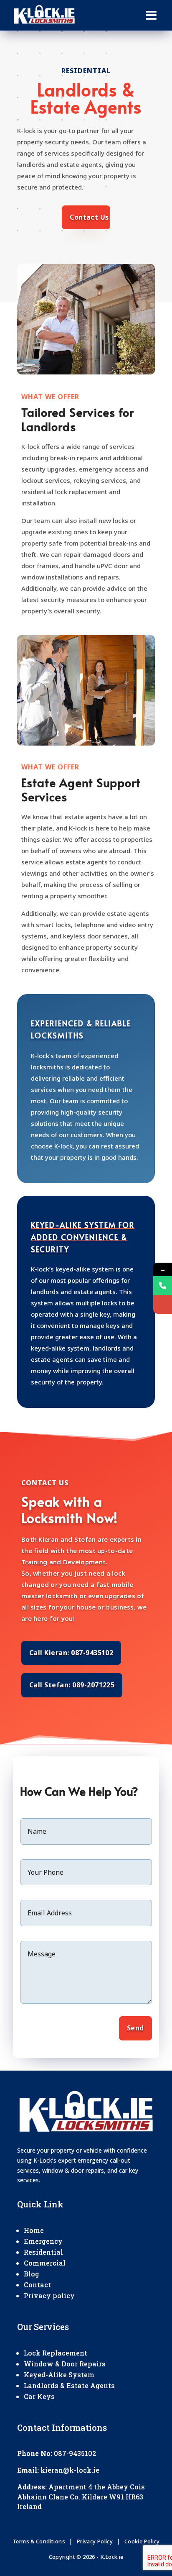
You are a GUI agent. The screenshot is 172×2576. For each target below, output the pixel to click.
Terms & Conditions (39, 2541)
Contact (37, 2285)
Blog (32, 2274)
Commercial (45, 2263)
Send (135, 2028)
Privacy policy (49, 2295)
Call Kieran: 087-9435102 (71, 1653)
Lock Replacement (56, 2353)
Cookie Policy (142, 2541)
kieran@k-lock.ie (70, 2470)
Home (34, 2230)
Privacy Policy (95, 2541)
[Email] (163, 1304)
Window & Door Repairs (65, 2364)
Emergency (43, 2241)
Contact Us (89, 217)
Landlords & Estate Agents (69, 2385)
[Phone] (163, 1285)
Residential (43, 2252)
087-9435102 (75, 2453)
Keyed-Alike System (59, 2375)
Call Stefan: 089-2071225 (72, 1685)
